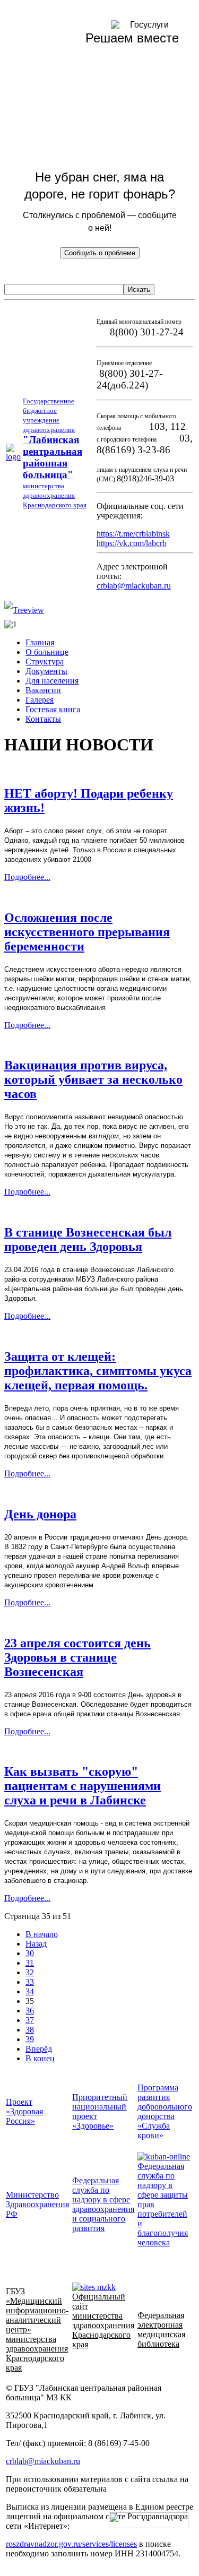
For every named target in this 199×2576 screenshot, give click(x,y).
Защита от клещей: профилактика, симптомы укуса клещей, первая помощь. (98, 1371)
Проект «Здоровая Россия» (24, 2111)
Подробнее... (27, 877)
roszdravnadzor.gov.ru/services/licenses (71, 2544)
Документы (46, 671)
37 (30, 2020)
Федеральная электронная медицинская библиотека (161, 2329)
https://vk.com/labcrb (132, 543)
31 (30, 1963)
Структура (45, 662)
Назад (36, 1944)
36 (30, 2011)
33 (30, 1982)
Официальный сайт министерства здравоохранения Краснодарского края (103, 2320)
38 (30, 2030)
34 (30, 1991)
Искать (139, 289)
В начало (42, 1934)
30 (30, 1953)
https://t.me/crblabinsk (133, 534)
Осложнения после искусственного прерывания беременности (87, 932)
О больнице (47, 652)
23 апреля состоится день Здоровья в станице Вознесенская (77, 1657)
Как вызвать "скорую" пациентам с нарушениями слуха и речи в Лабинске (83, 1786)
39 (30, 2039)
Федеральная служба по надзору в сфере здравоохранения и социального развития (103, 2204)
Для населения (52, 681)
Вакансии (43, 690)
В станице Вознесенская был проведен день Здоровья (88, 1239)
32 (30, 1972)
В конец (40, 2058)
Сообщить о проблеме (100, 253)
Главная (40, 642)
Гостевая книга (53, 709)
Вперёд (39, 2049)
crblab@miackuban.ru (134, 586)
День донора (40, 1514)
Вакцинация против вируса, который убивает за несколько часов (93, 1079)
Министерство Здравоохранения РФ (37, 2204)
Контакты (43, 719)
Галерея (40, 700)
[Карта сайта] (24, 610)
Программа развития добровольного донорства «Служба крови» (165, 2111)
